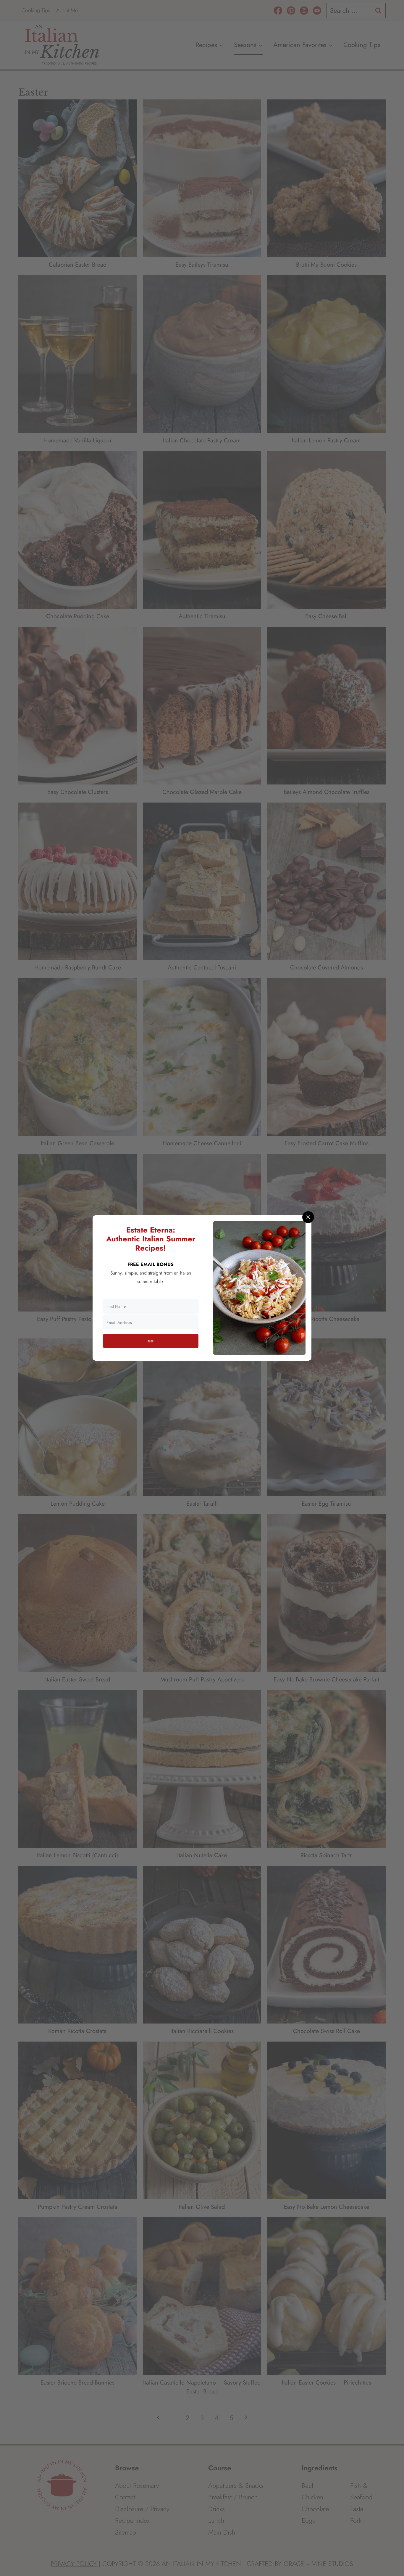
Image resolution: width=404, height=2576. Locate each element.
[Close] (308, 1217)
